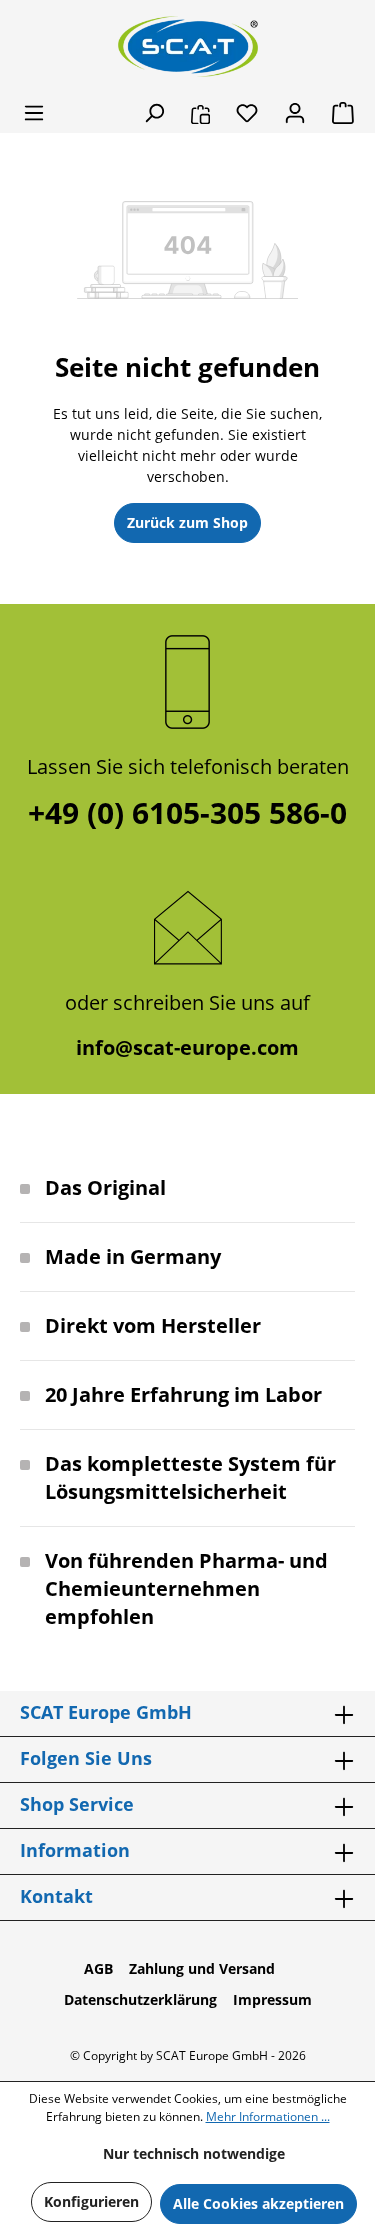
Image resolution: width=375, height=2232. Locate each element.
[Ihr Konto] (295, 113)
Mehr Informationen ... (268, 2116)
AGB (98, 1968)
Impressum (272, 1999)
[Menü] (34, 113)
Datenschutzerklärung (140, 1999)
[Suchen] (154, 113)
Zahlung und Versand (202, 1968)
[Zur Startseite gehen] (188, 46)
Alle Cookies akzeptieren (258, 2203)
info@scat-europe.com (187, 1047)
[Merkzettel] (247, 113)
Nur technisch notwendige (194, 2153)
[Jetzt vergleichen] (200, 113)
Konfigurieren (91, 2201)
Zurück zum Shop (187, 522)
